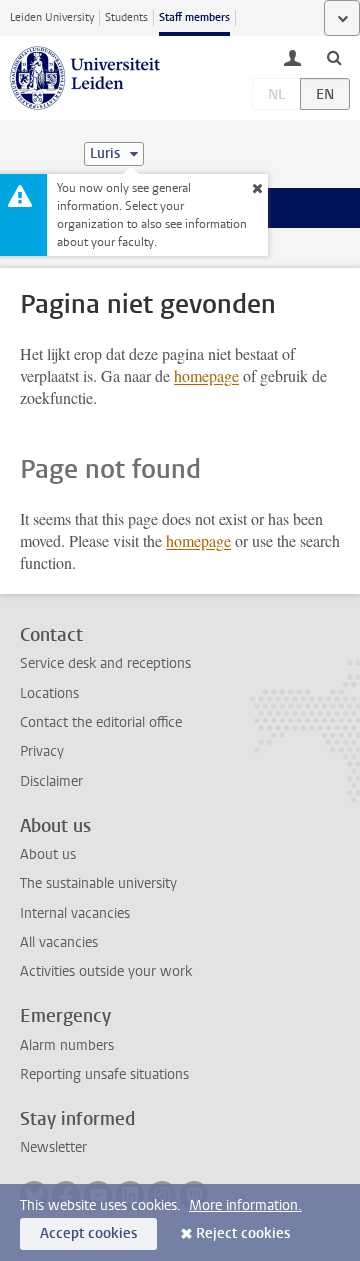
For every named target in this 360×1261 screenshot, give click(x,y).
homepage (206, 375)
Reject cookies (243, 1233)
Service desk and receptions (105, 663)
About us (48, 854)
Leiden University (52, 17)
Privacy (42, 751)
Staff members (194, 17)
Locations (49, 693)
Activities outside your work (106, 971)
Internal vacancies (75, 913)
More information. (245, 1205)
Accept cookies (88, 1233)
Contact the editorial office (101, 722)
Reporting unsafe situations (104, 1074)
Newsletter (53, 1147)
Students (126, 17)
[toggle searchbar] (334, 57)
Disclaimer (51, 781)
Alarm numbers (67, 1045)
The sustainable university (98, 883)
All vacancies (59, 942)
